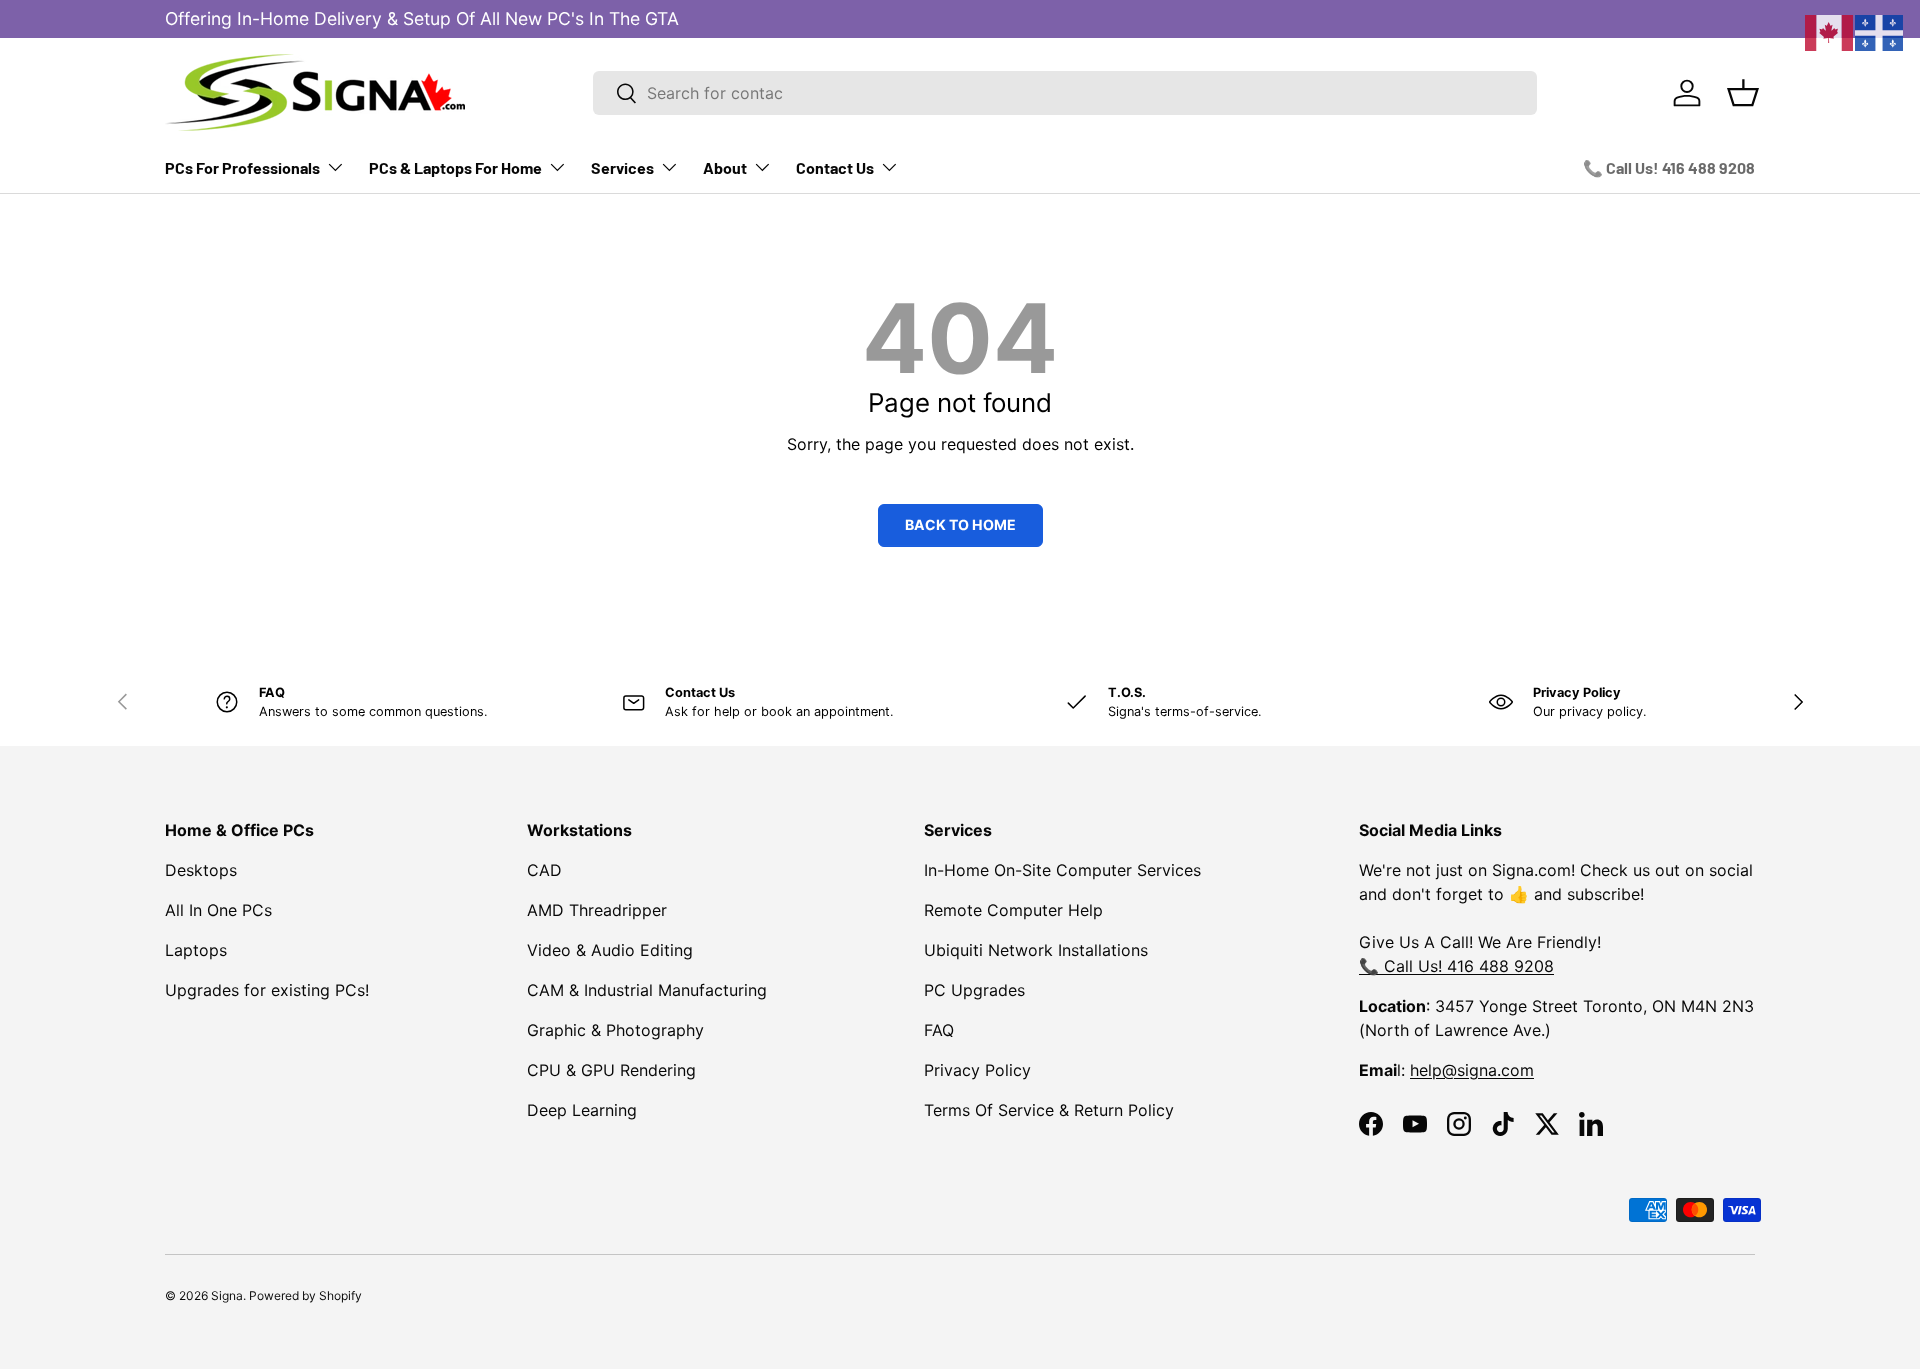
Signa (227, 1295)
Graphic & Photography (615, 1030)
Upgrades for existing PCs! (267, 990)
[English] (1830, 31)
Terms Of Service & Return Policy (1049, 1110)
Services (622, 167)
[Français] (1880, 31)
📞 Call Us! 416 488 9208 (1669, 167)
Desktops (201, 870)
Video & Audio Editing (610, 950)
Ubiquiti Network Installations (1036, 950)
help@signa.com (1472, 1070)
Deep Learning (582, 1110)
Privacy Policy (977, 1070)
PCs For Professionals (242, 167)
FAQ (939, 1030)
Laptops (196, 950)
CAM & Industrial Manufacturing (647, 990)
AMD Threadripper (597, 910)
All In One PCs (218, 910)
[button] (1743, 93)
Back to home (960, 524)
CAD (544, 870)
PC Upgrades (974, 990)
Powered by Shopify (305, 1295)
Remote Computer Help (1013, 910)
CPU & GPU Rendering (611, 1070)
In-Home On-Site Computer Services (1062, 870)
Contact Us (835, 167)
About (725, 167)
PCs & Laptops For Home (455, 167)
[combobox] (1065, 93)
